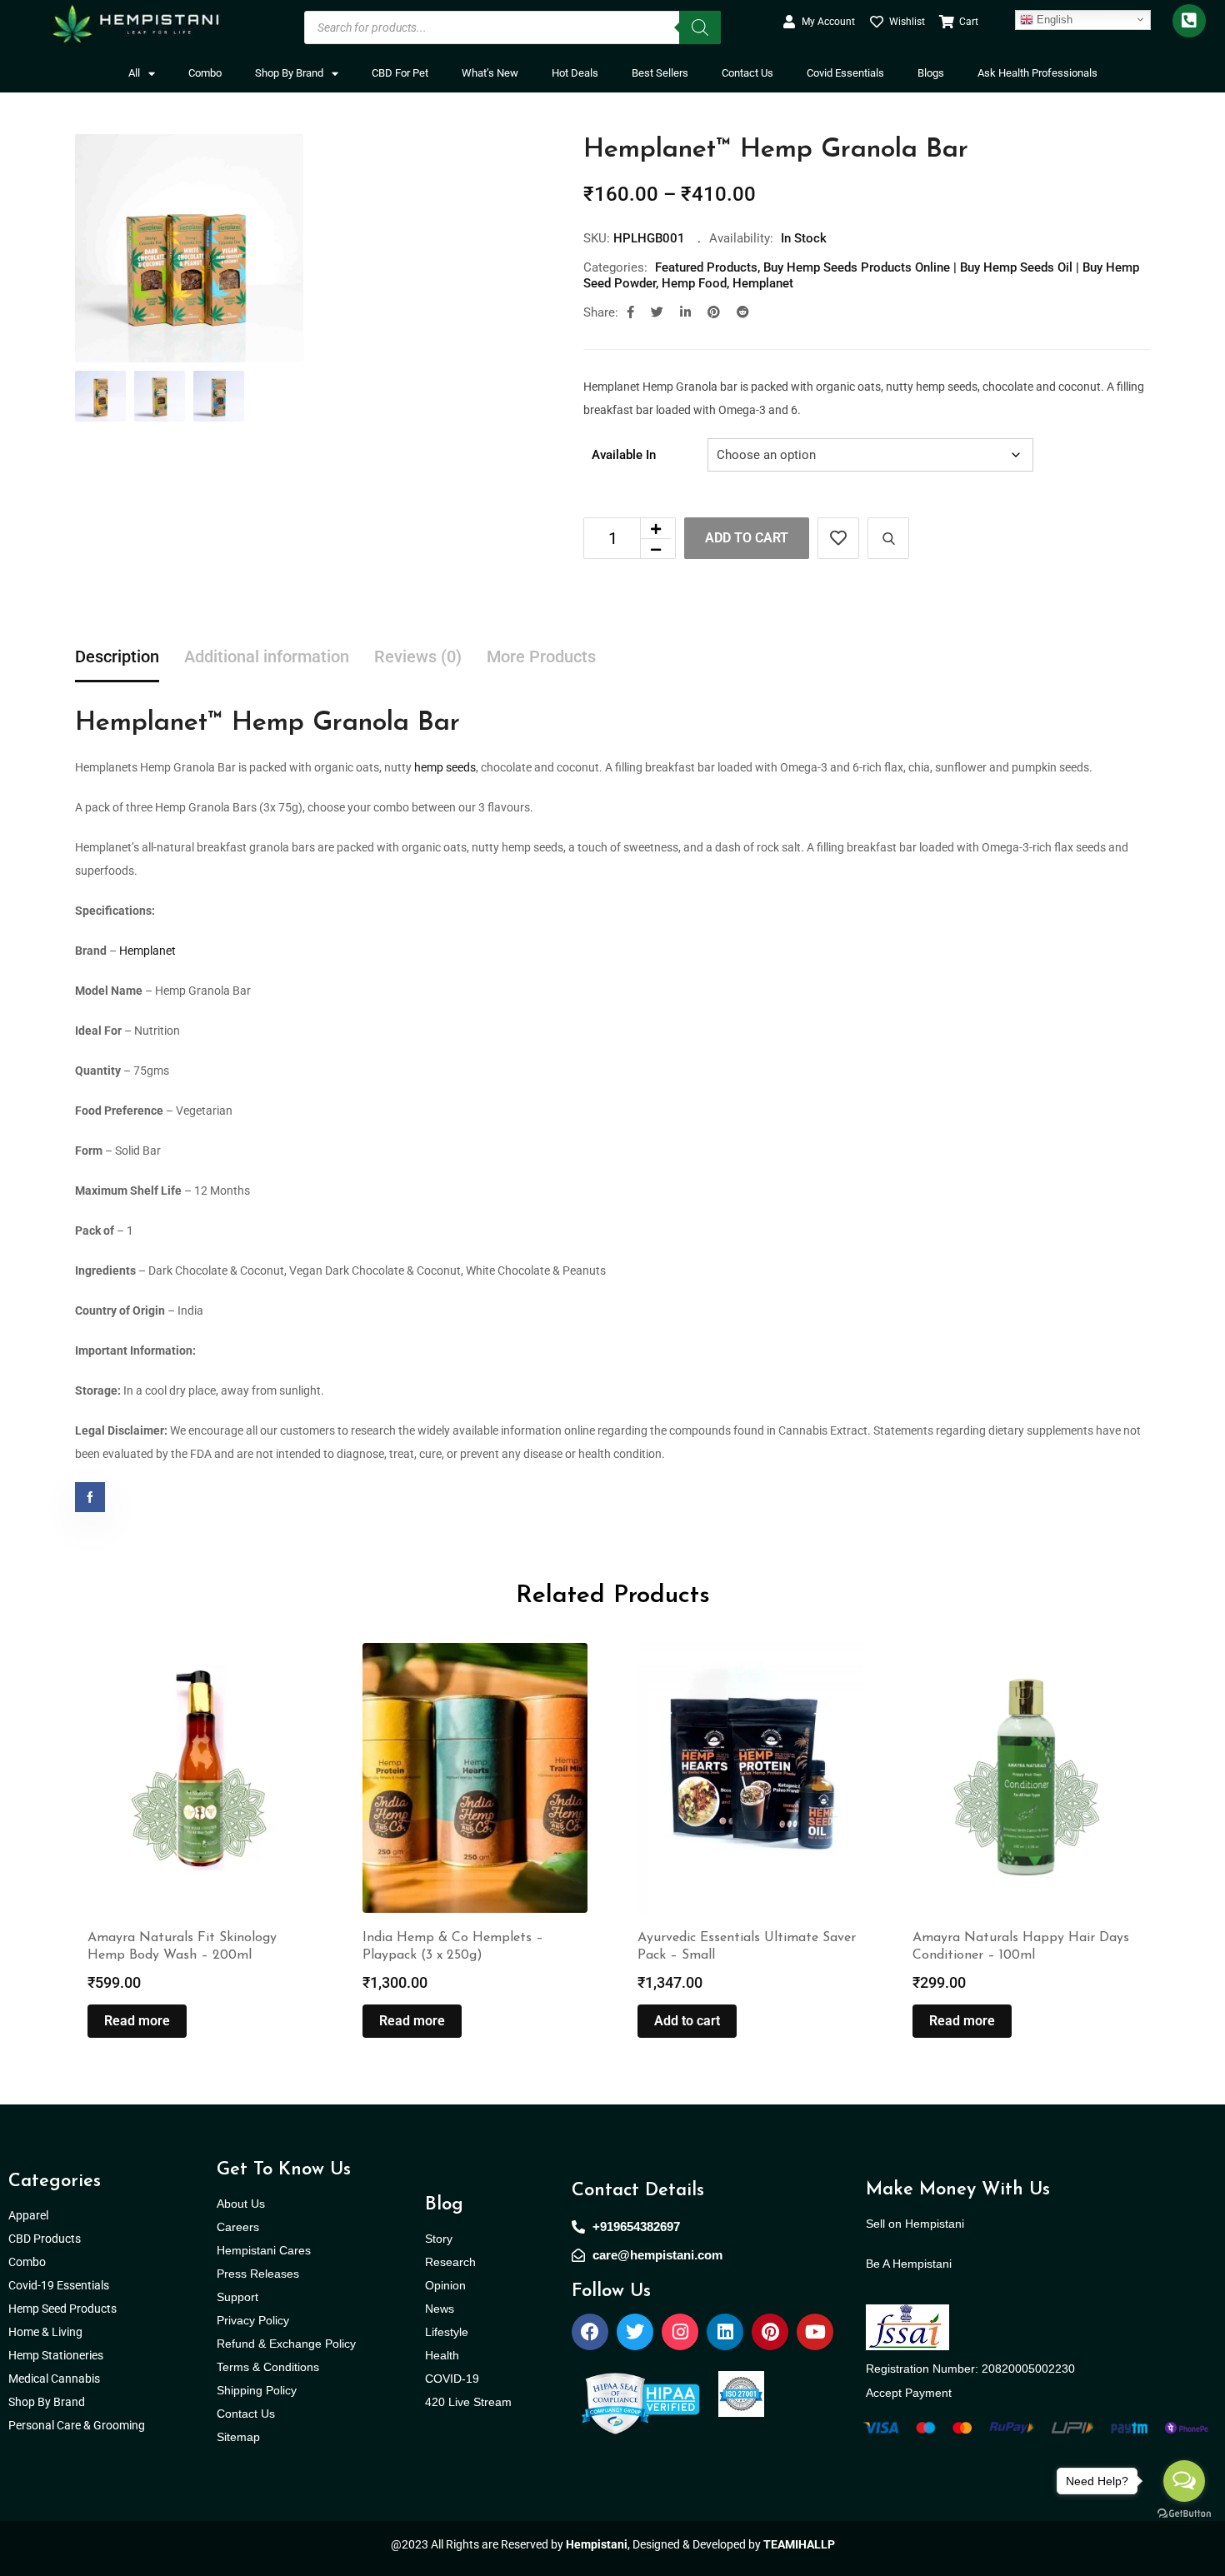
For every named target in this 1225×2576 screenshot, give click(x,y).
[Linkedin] (725, 2332)
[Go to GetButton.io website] (1184, 2513)
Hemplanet (763, 283)
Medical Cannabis (55, 2379)
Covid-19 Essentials (67, 2285)
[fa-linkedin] (685, 312)
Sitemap (238, 2437)
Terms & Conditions (268, 2367)
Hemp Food (694, 283)
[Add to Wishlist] (838, 538)
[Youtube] (815, 2332)
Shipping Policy (257, 2390)
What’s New (490, 73)
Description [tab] (117, 656)
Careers (238, 2227)
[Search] (700, 27)
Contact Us (747, 73)
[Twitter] (635, 2332)
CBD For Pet (400, 73)
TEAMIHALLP (799, 2544)
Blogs (931, 73)
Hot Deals (575, 73)
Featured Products (706, 267)
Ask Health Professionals (1037, 73)
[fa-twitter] (657, 312)
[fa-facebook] (630, 312)
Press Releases (258, 2274)
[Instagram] (680, 2332)
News (440, 2309)
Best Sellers (660, 73)
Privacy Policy (253, 2320)
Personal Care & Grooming (77, 2425)
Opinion (445, 2285)
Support (237, 2297)
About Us (241, 2204)
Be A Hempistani (909, 2264)
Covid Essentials (845, 73)
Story (439, 2239)
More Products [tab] (541, 656)
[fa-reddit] (743, 312)
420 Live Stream (468, 2402)
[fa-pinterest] (714, 312)
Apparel (28, 2215)
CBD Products (45, 2239)
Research (450, 2262)
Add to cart (747, 538)
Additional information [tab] (267, 656)
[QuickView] (888, 538)
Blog (444, 2205)
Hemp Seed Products (66, 2309)
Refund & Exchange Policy (286, 2344)
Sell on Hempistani (915, 2224)
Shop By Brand (289, 73)
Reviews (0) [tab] (418, 656)
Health (442, 2355)
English (1053, 19)
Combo (205, 73)
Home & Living (47, 2332)
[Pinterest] (770, 2332)
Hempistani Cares (264, 2250)
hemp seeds (445, 767)
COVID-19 (452, 2379)
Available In (624, 455)
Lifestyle (447, 2332)
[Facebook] (590, 2332)
